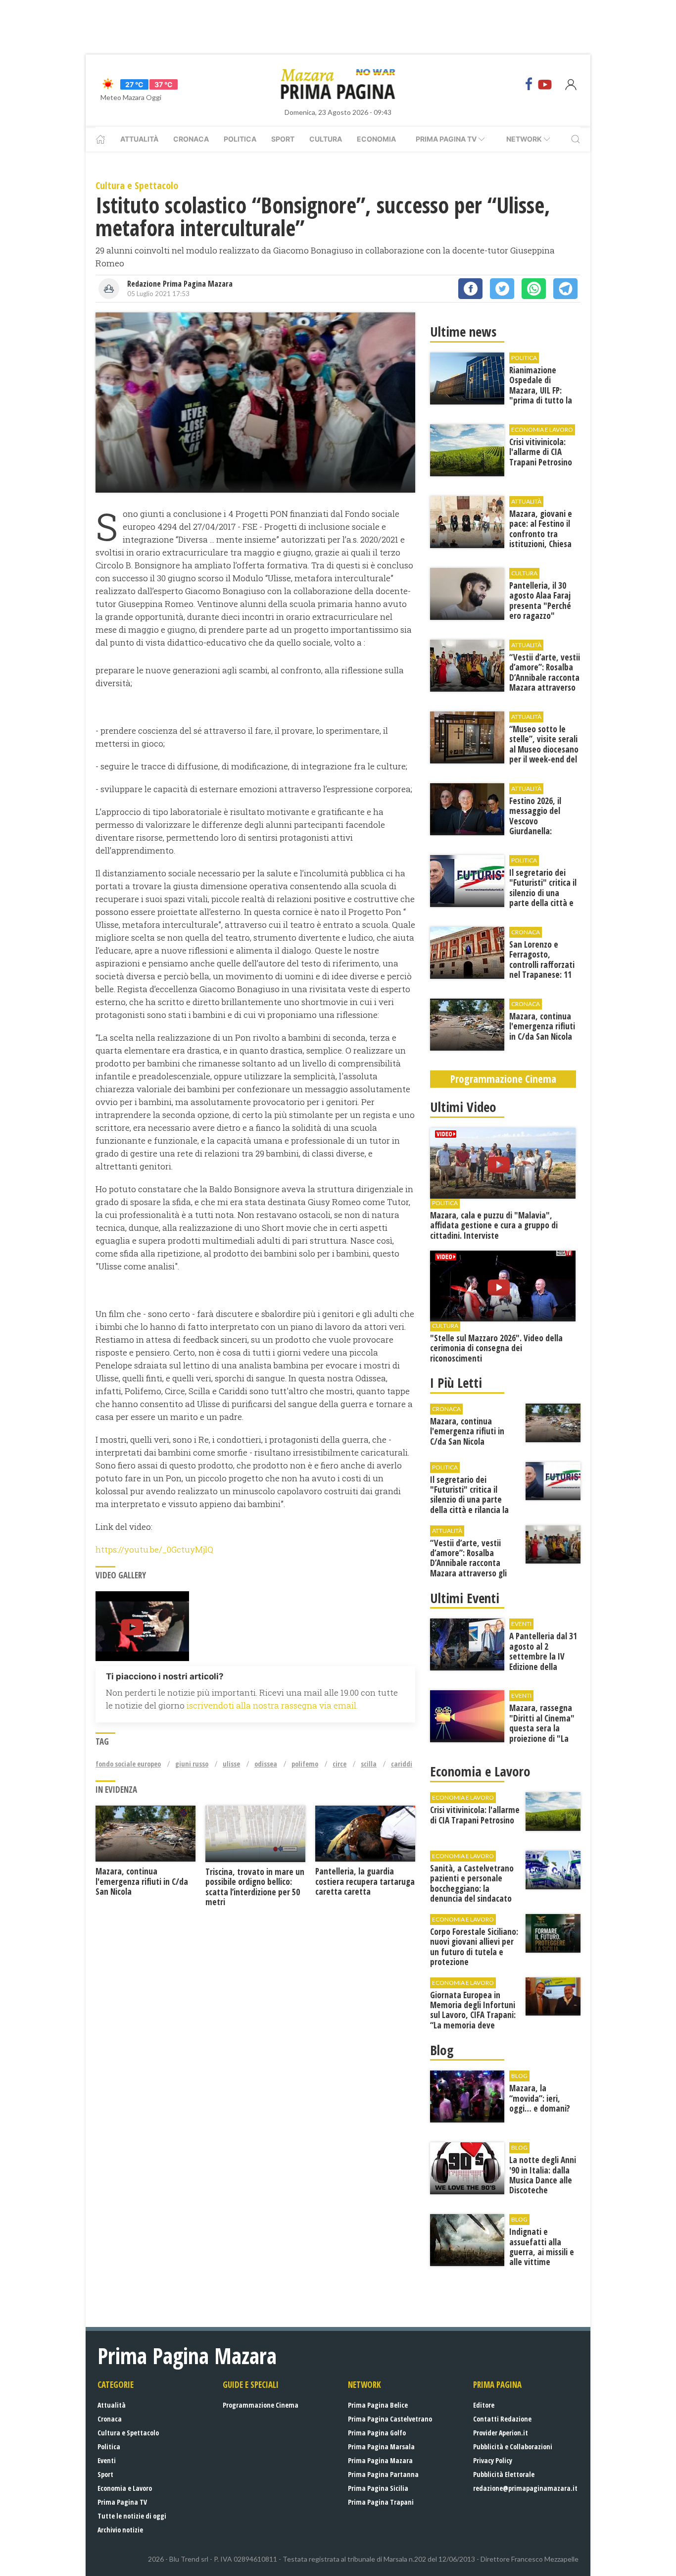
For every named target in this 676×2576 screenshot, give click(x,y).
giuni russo (192, 1764)
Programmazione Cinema (261, 2405)
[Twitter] (502, 289)
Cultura (326, 139)
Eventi (107, 2460)
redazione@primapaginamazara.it (525, 2488)
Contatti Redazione (502, 2419)
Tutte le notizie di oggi (132, 2516)
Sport (283, 139)
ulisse (231, 1764)
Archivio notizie (120, 2530)
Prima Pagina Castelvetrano (390, 2419)
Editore (484, 2405)
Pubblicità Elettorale (504, 2474)
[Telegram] (565, 289)
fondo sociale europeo (128, 1764)
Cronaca (191, 139)
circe (339, 1764)
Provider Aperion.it (501, 2433)
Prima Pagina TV (122, 2502)
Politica (240, 139)
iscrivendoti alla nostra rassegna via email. (272, 1705)
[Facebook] (529, 84)
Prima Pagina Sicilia (378, 2488)
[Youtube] (545, 84)
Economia (376, 139)
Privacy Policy (493, 2460)
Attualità (139, 139)
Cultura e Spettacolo (128, 2433)
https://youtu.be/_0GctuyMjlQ (155, 1549)
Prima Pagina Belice (378, 2405)
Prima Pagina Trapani (381, 2502)
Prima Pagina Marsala (381, 2447)
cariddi (402, 1764)
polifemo (305, 1764)
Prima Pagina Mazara (380, 2460)
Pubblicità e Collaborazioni (513, 2447)
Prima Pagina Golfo (377, 2433)
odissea (266, 1764)
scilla (369, 1764)
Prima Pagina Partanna (383, 2474)
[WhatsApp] (534, 289)
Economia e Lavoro (125, 2488)
